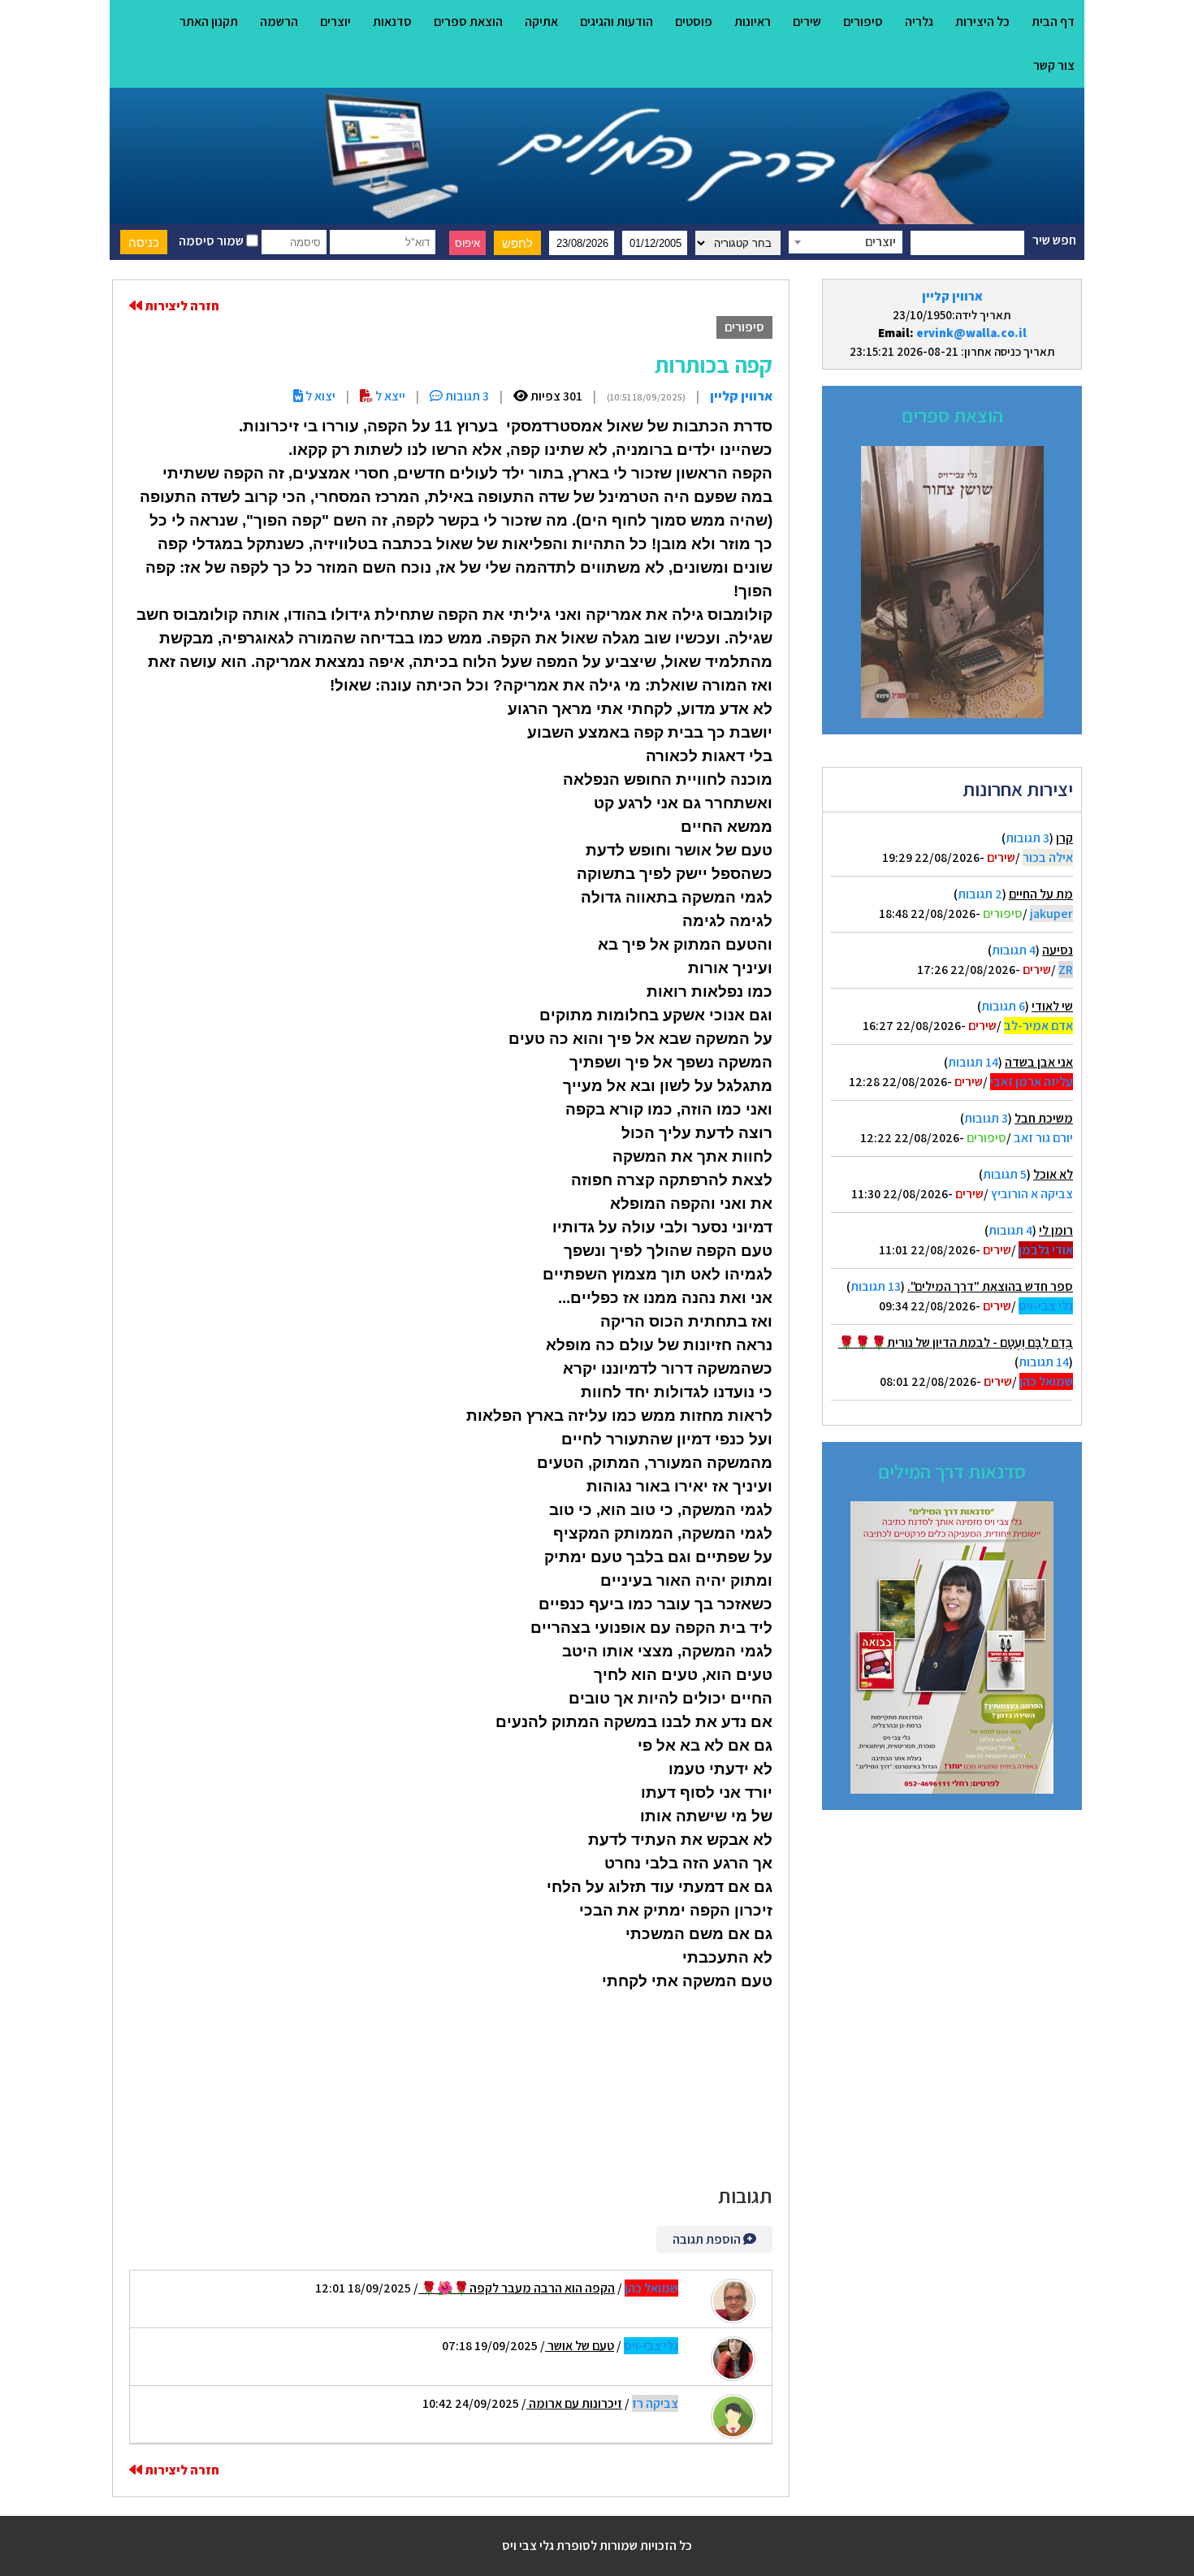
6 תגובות (1003, 1006)
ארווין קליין (952, 296)
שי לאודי (1052, 1006)
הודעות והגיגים (616, 22)
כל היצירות (982, 22)
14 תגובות (973, 1062)
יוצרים (335, 22)
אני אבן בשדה (1039, 1062)
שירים (807, 22)
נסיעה (1058, 950)
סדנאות (392, 22)
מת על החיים (1041, 894)
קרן (1064, 838)
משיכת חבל (1044, 1118)
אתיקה (541, 22)
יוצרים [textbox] (880, 242)
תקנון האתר (209, 22)
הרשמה (279, 22)
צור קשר (1054, 65)
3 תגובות (1027, 838)
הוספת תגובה (708, 2239)
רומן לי (1056, 1230)
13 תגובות (876, 1286)
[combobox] (846, 242)
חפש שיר (1054, 240)
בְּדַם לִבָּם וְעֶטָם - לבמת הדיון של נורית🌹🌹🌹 (956, 1342)
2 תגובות (980, 894)
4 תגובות (1014, 950)
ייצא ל (389, 396)
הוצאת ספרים (468, 22)
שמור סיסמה (212, 241)
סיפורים (863, 22)
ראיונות (753, 22)
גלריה (919, 22)
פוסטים (694, 22)
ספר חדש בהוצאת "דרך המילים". (990, 1286)
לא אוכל (1053, 1174)
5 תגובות (1005, 1174)
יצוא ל (319, 396)
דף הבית (1053, 22)
